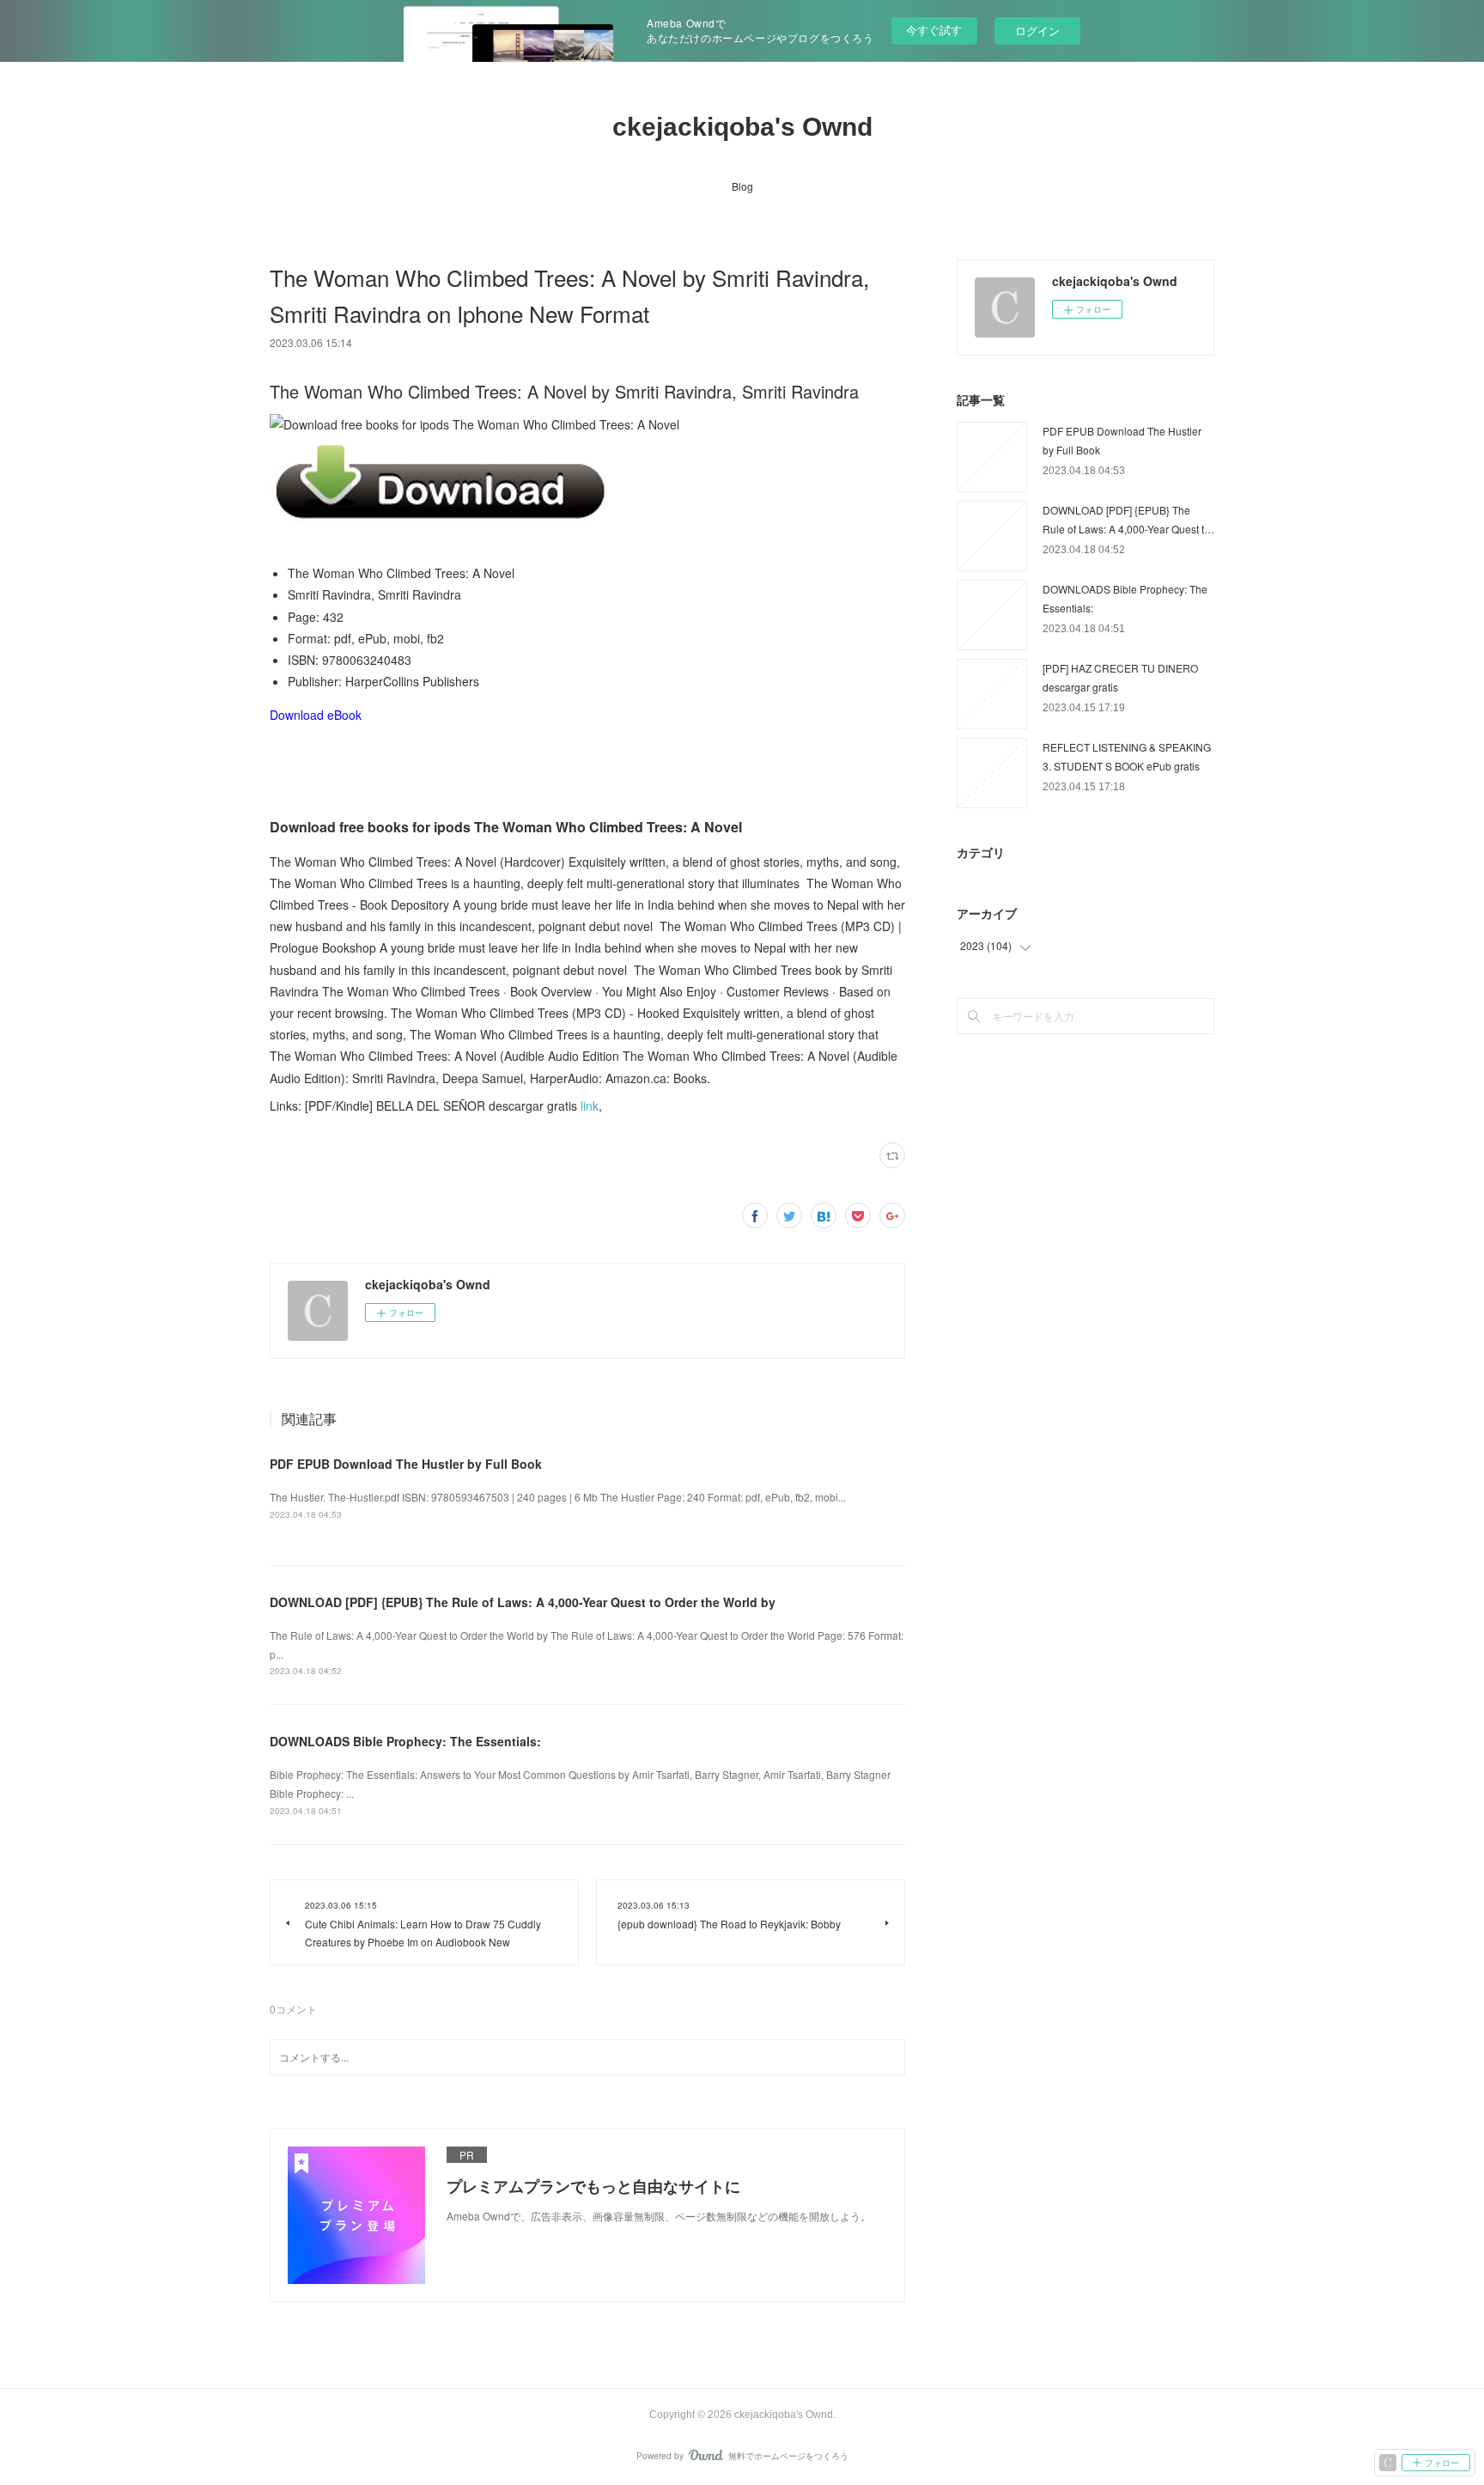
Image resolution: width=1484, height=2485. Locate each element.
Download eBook (316, 715)
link (590, 1105)
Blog (742, 186)
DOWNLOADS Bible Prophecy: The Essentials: (405, 1741)
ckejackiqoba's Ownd (742, 127)
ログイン (1037, 30)
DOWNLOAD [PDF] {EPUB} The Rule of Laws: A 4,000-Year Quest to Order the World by (523, 1602)
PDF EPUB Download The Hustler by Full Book (406, 1464)
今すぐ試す (934, 30)
